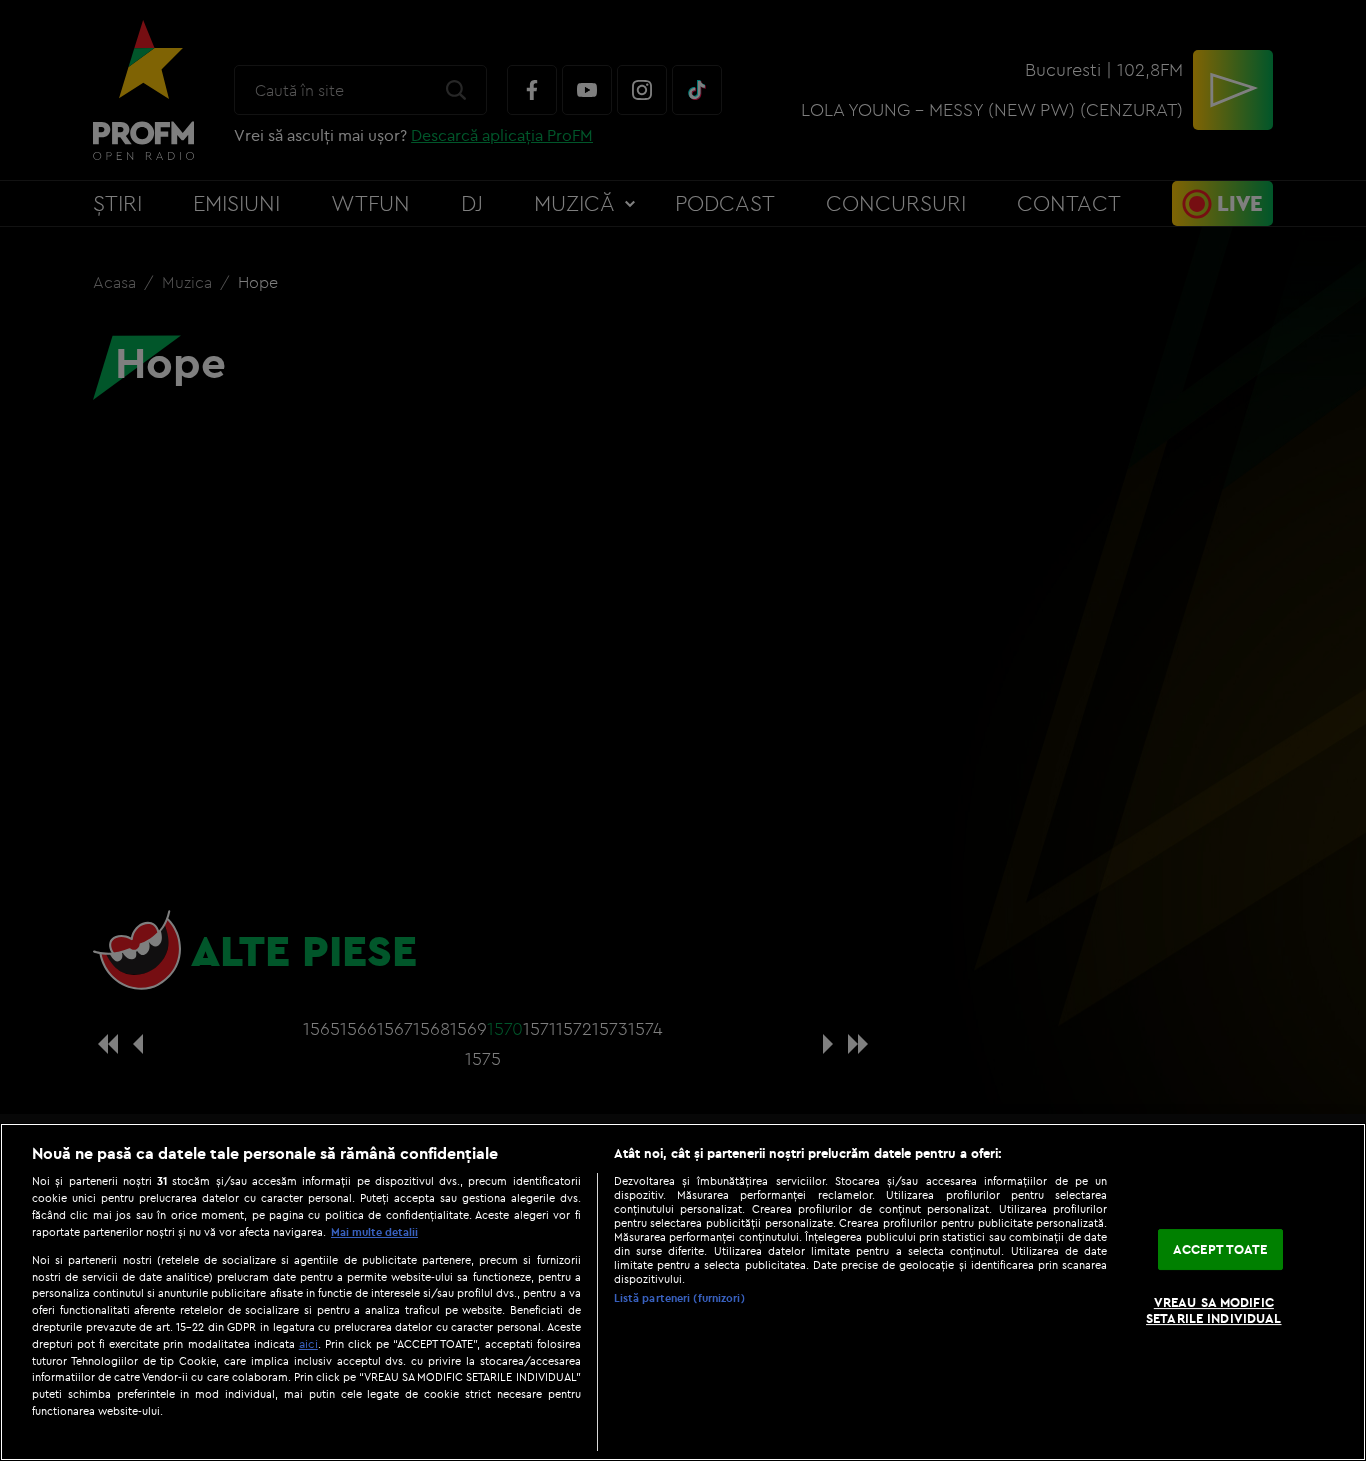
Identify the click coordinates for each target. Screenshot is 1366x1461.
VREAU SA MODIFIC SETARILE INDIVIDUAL (1213, 1311)
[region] (683, 1292)
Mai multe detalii (374, 1232)
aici (308, 1343)
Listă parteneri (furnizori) (679, 1298)
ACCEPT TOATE (1220, 1249)
